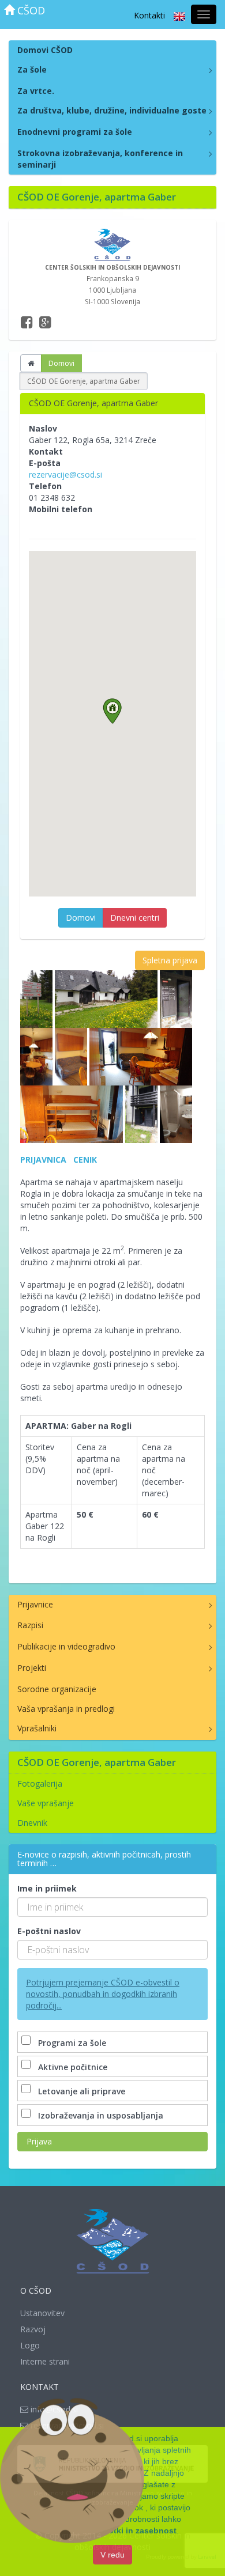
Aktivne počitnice (73, 2067)
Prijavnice (35, 1604)
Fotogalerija (40, 1783)
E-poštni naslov (49, 1931)
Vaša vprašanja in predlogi (66, 1709)
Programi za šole (72, 2043)
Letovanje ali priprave (82, 2091)
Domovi (61, 363)
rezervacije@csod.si (65, 474)
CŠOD (30, 10)
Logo (30, 2345)
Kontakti (149, 15)
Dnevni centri (135, 918)
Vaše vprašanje (46, 1803)
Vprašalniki (37, 1728)
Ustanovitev (42, 2313)
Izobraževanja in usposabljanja (101, 2115)
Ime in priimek (47, 1888)
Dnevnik (32, 1823)
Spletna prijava (170, 960)
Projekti (32, 1668)
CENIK (85, 1160)
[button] (112, 711)
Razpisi (30, 1625)
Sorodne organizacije (57, 1689)
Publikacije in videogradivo (66, 1646)
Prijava (39, 2141)
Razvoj (33, 2329)
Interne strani (45, 2361)
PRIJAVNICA (43, 1160)
